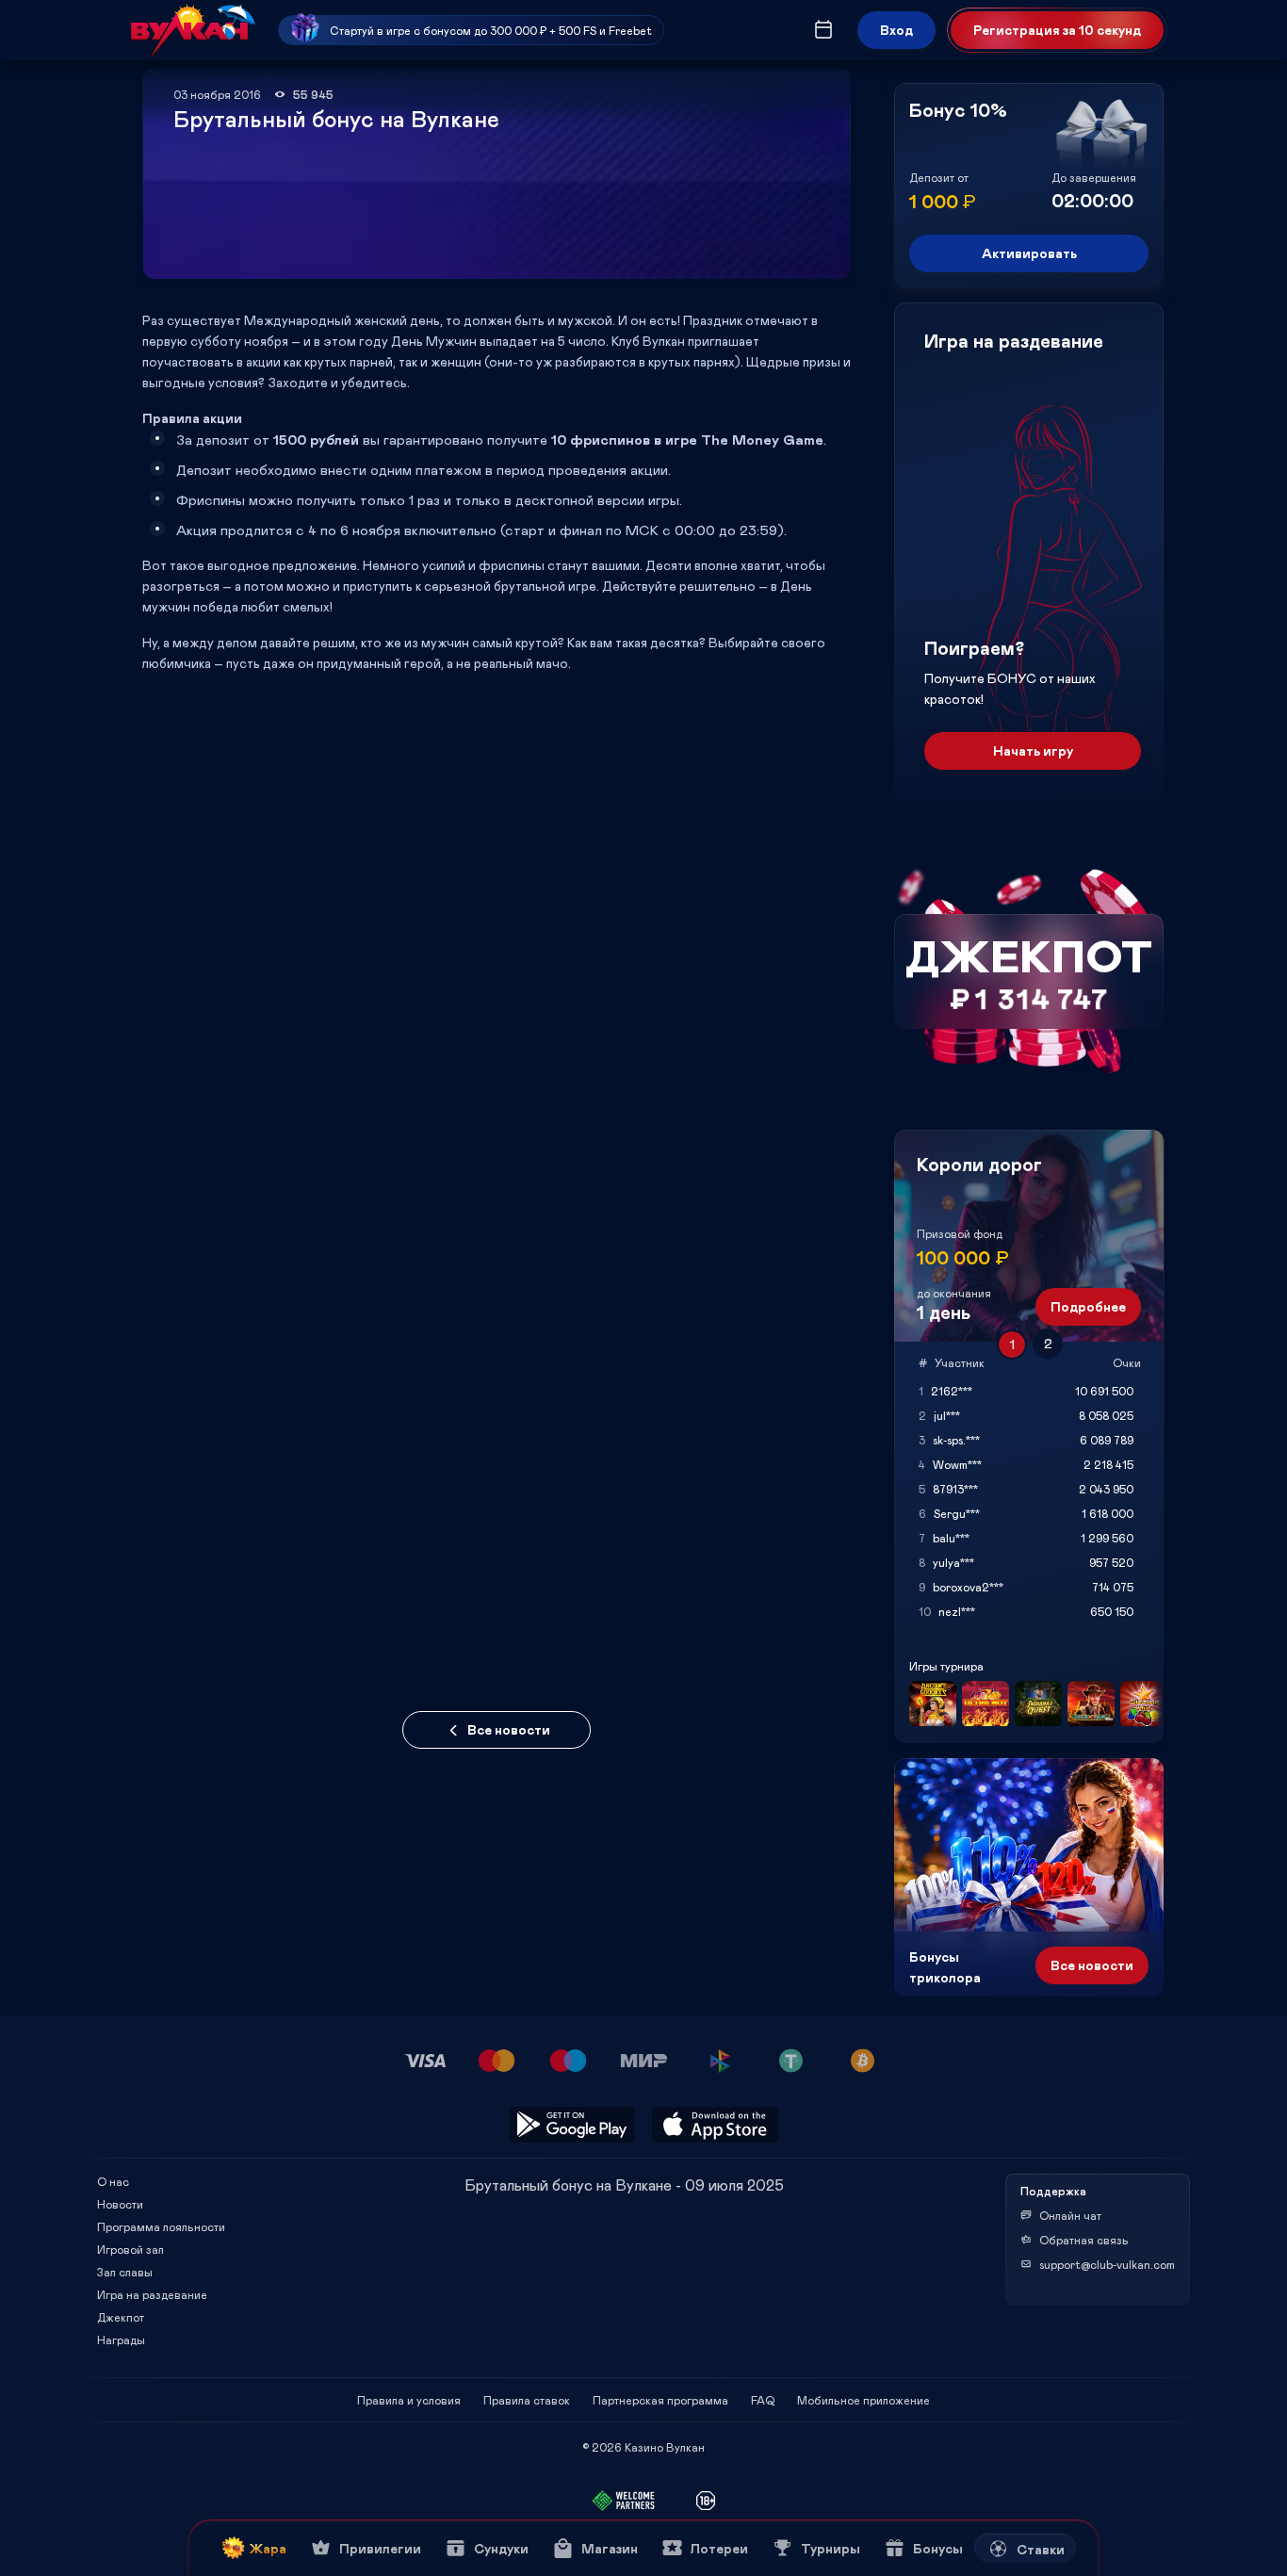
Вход (896, 30)
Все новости (509, 1729)
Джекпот (121, 2317)
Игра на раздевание (152, 2294)
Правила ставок (527, 2400)
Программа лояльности (161, 2226)
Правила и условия (409, 2400)
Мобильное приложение (863, 2400)
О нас (113, 2181)
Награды (121, 2340)
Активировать (1029, 253)
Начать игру (1033, 750)
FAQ (763, 2400)
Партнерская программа (660, 2400)
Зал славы (125, 2272)
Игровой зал (130, 2249)
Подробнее (1088, 1306)
